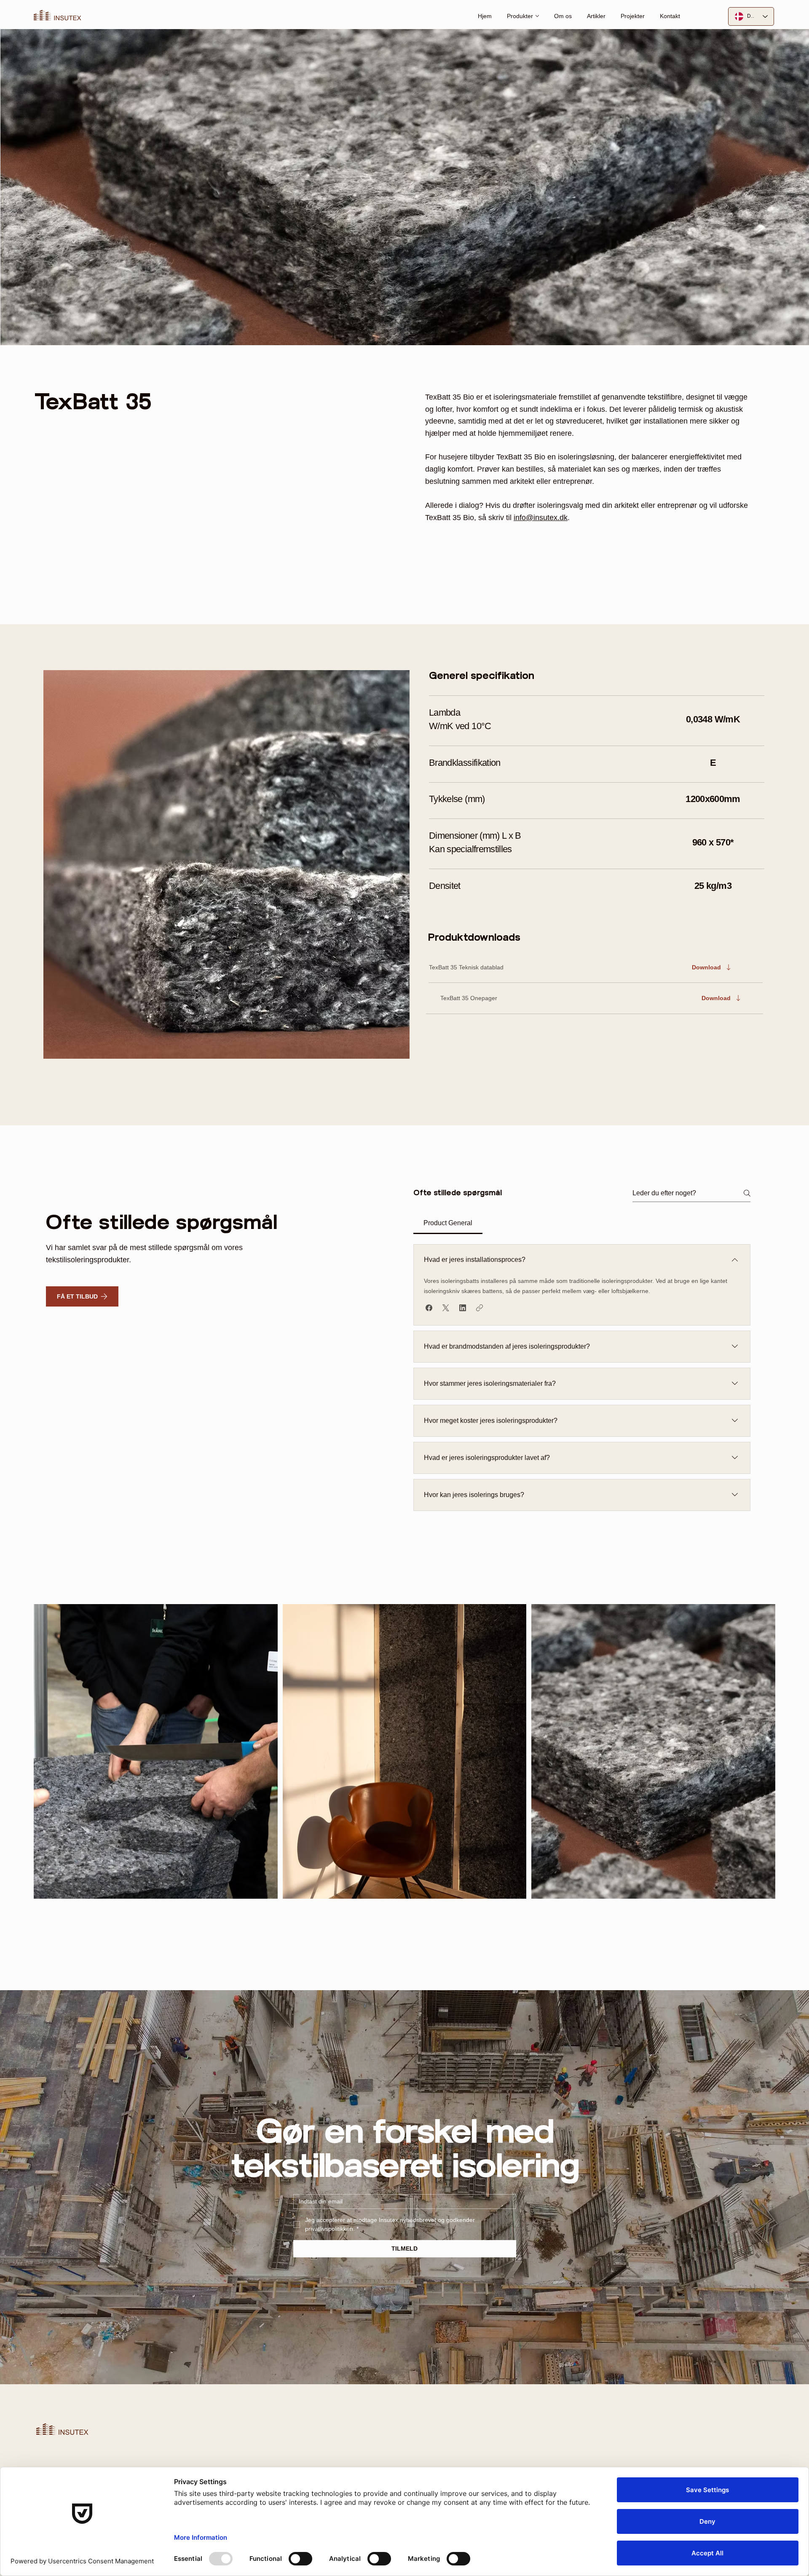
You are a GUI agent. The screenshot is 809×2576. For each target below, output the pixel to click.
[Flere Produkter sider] (537, 16)
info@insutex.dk (541, 518)
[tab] (448, 1223)
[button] (82, 1296)
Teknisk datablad (481, 967)
